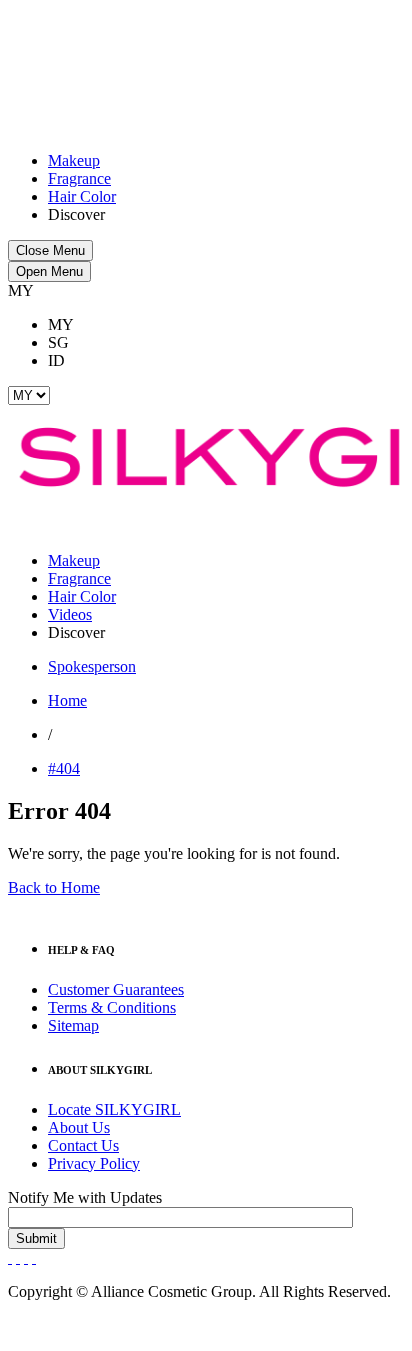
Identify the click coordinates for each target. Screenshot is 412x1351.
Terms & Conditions (112, 1007)
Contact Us (83, 1145)
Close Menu (50, 250)
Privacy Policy (94, 1163)
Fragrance (79, 178)
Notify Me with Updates (85, 1197)
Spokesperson (92, 666)
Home (67, 700)
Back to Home (54, 887)
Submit (36, 1238)
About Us (79, 1127)
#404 (64, 768)
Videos (70, 614)
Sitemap (73, 1025)
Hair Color (82, 196)
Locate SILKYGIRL (114, 1109)
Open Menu (49, 271)
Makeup (74, 160)
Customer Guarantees (116, 989)
